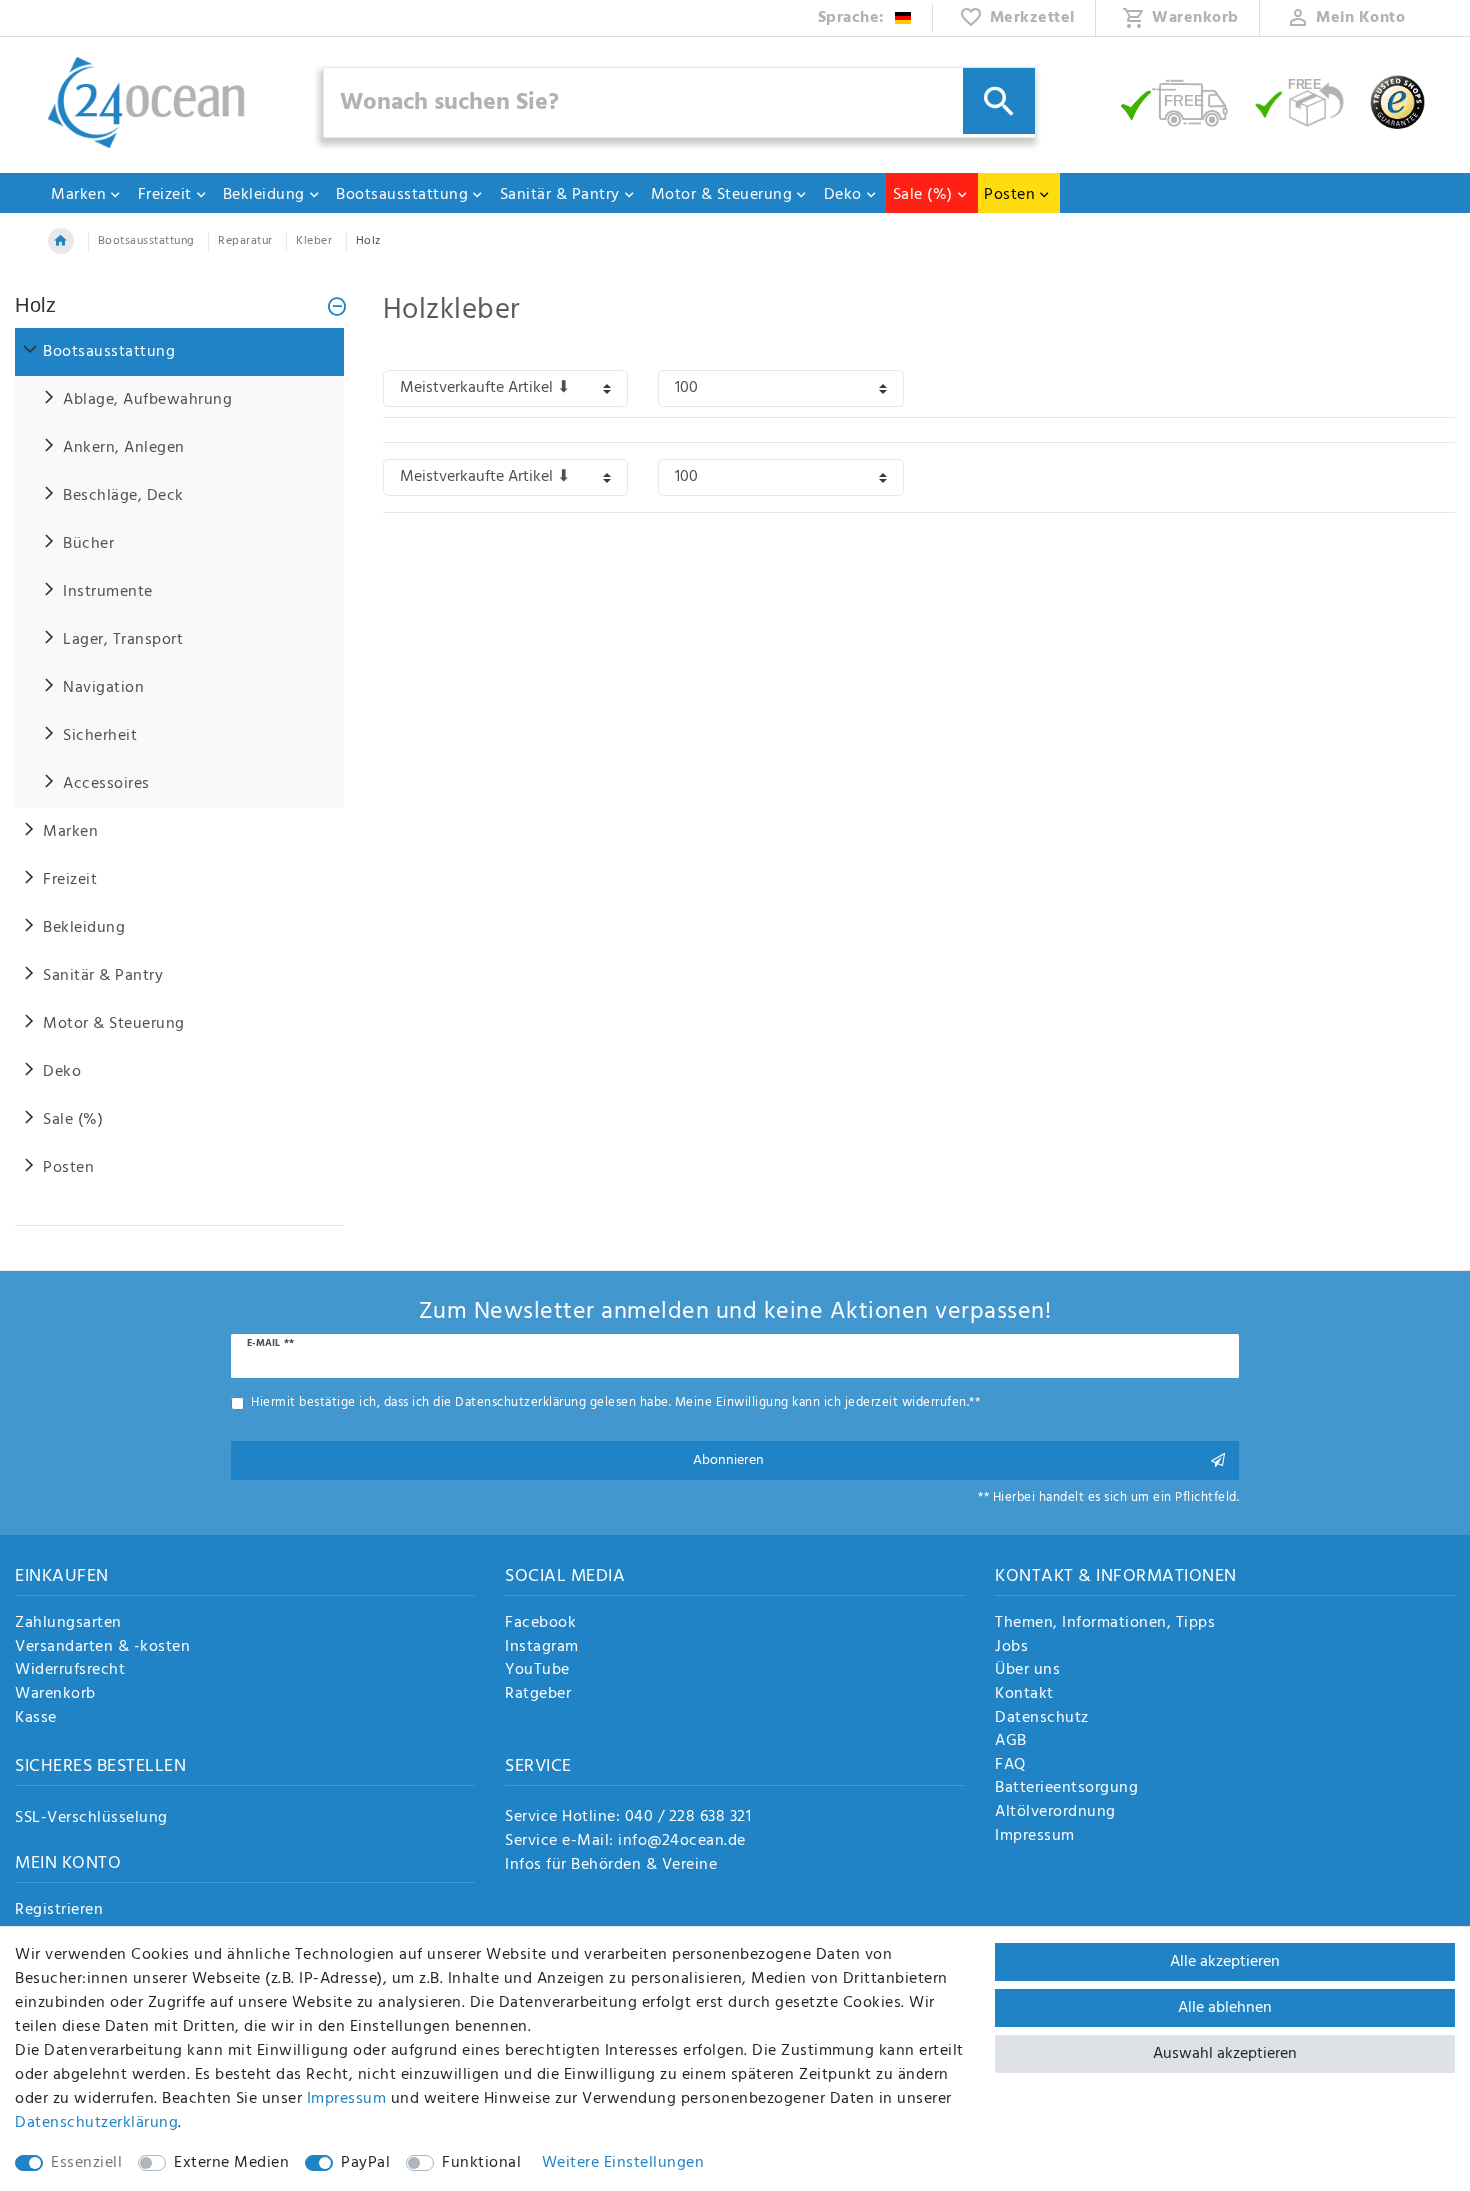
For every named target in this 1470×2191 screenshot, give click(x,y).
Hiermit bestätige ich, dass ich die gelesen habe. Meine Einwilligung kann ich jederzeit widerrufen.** (615, 1402)
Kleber (314, 241)
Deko (843, 195)
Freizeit (165, 195)
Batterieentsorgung (1066, 1789)
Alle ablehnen (1225, 2008)
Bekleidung (264, 195)
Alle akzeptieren (1225, 1962)
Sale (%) (923, 195)
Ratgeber (538, 1695)
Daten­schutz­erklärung (96, 2123)
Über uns (1027, 1671)
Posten (1009, 195)
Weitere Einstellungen (623, 2163)
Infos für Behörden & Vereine (611, 1865)
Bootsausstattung (402, 195)
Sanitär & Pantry (560, 195)
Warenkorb (55, 1695)
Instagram (542, 1648)
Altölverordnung (1055, 1813)
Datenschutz (1042, 1719)
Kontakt (1024, 1695)
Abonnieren (728, 1460)
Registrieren (59, 1911)
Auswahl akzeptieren (1225, 2054)
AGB (1011, 1742)
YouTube (537, 1671)
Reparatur (245, 241)
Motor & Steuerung (722, 195)
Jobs (1011, 1648)
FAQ (1010, 1766)
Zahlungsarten (68, 1624)
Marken (78, 195)
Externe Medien (231, 2163)
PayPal (365, 2163)
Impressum (1035, 1837)
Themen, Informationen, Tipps (1105, 1624)
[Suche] (999, 101)
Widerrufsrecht (70, 1671)
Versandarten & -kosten (102, 1648)
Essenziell (86, 2163)
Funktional (481, 2163)
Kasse (36, 1719)
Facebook (540, 1624)
